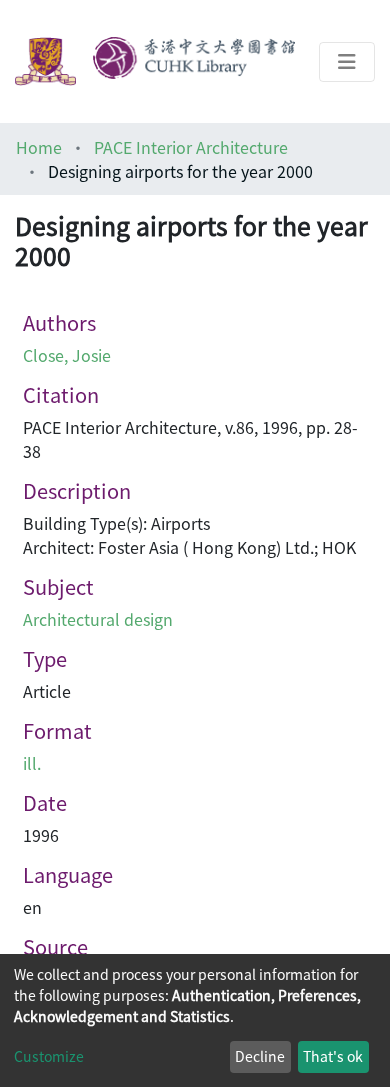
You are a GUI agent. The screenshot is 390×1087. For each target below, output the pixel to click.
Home (39, 147)
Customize (49, 1056)
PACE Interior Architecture (191, 147)
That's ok (333, 1056)
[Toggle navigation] (347, 62)
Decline (260, 1056)
